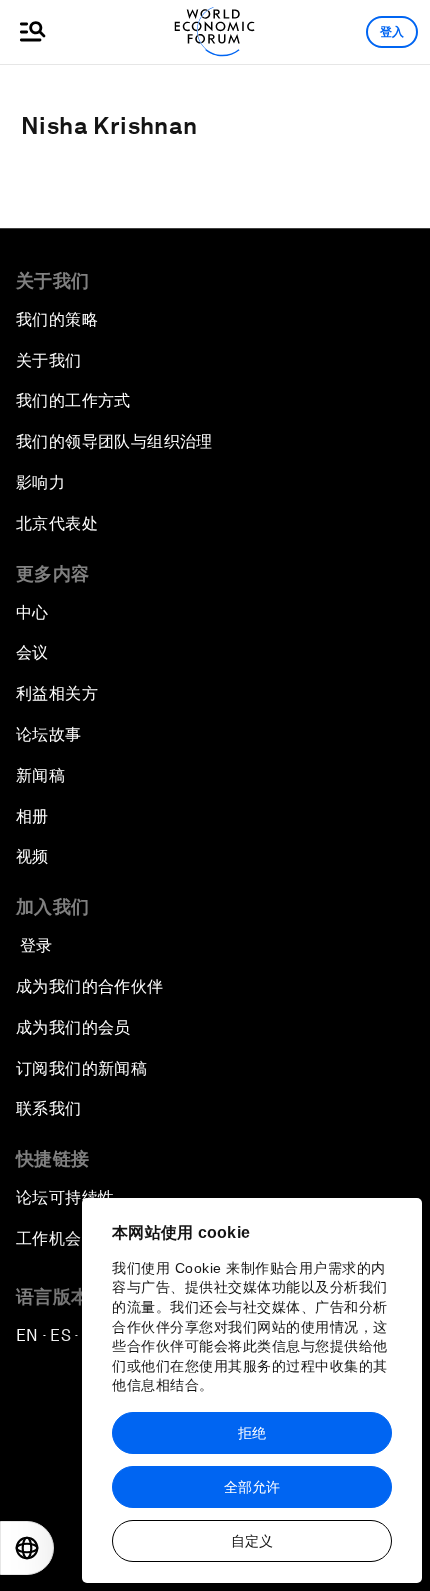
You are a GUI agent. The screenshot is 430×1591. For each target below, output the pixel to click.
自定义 (252, 1541)
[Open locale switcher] (27, 1548)
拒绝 (252, 1433)
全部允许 (252, 1487)
